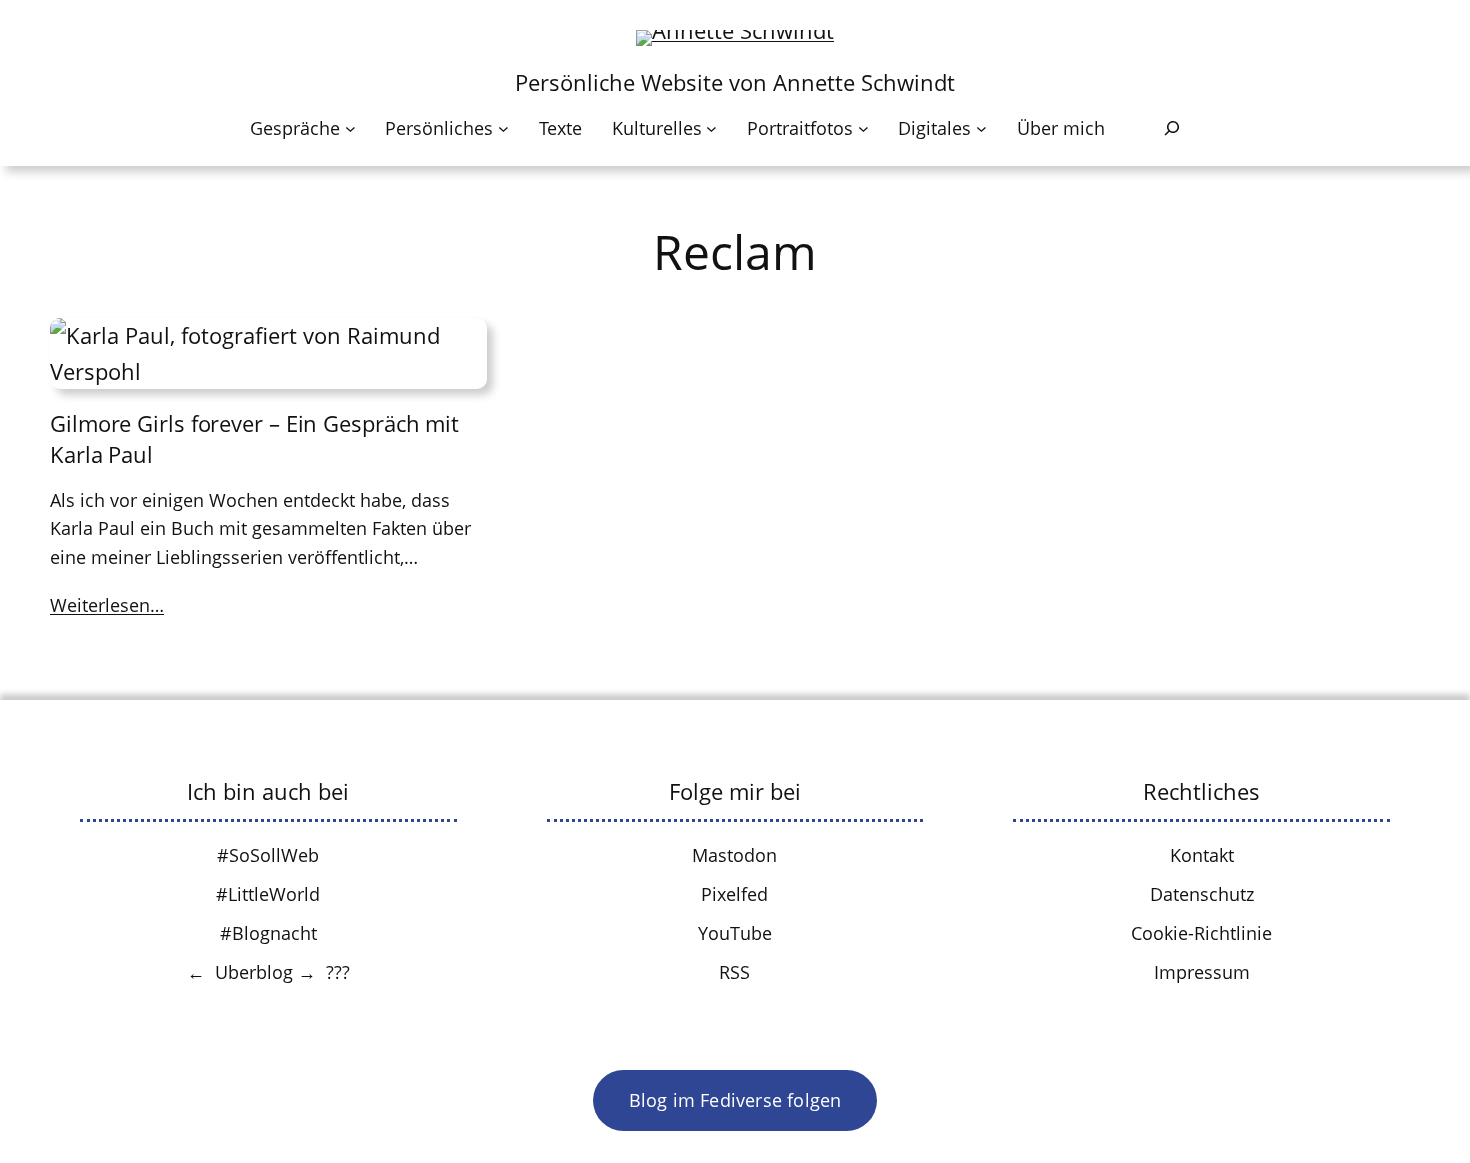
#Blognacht (268, 933)
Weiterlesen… (107, 605)
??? (338, 972)
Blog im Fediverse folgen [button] (735, 1100)
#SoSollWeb (268, 855)
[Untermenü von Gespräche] (350, 128)
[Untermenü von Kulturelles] (711, 128)
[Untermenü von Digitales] (981, 128)
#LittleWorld (268, 894)
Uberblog (254, 972)
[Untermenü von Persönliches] (503, 128)
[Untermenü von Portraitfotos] (863, 128)
